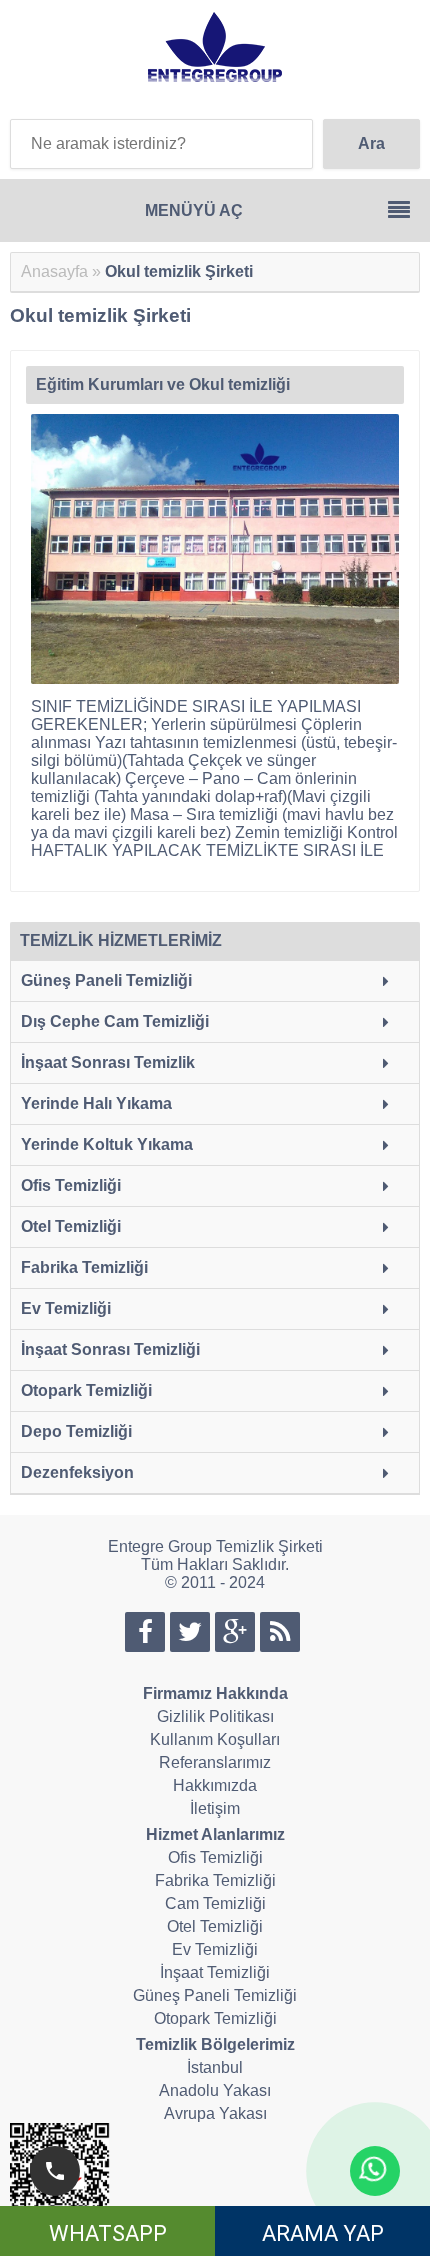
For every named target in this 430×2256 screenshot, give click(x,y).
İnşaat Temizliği (215, 1972)
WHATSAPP (108, 2233)
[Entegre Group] (215, 74)
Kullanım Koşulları (215, 1739)
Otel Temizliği (71, 1226)
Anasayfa (54, 271)
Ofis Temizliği (71, 1185)
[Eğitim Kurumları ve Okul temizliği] (217, 550)
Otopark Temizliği (86, 1390)
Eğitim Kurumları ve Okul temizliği (163, 384)
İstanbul (215, 2067)
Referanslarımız (215, 1762)
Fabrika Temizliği (84, 1267)
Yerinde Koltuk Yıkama (107, 1144)
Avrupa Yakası (215, 2113)
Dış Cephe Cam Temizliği (115, 1021)
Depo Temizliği (76, 1431)
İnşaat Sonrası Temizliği (110, 1349)
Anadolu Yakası (215, 2090)
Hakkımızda (215, 1785)
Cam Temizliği (215, 1903)
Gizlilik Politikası (215, 1716)
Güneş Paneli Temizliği (106, 980)
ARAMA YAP (323, 2233)
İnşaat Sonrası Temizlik (108, 1062)
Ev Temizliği (66, 1308)
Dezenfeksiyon (77, 1472)
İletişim (215, 1808)
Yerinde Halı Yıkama (96, 1103)
